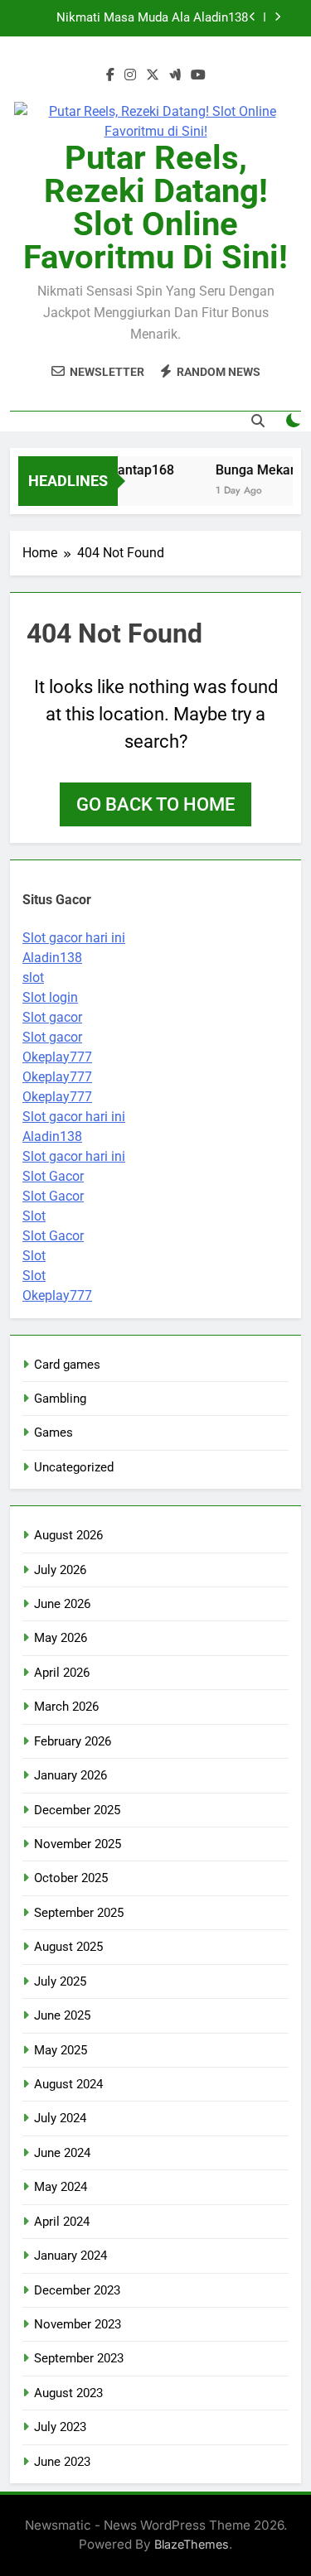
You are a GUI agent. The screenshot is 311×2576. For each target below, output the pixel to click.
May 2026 (61, 1638)
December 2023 (77, 2290)
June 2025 (62, 2015)
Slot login (50, 997)
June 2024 (62, 2153)
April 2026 (62, 1673)
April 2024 (62, 2222)
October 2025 (71, 1878)
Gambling (60, 1399)
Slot (34, 1216)
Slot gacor (52, 1017)
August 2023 (68, 2393)
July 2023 (60, 2427)
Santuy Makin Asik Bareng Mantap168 (143, 28)
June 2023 (62, 2462)
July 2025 (60, 1981)
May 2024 (61, 2187)
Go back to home (155, 804)
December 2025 (77, 1810)
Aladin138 (52, 958)
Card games (67, 1365)
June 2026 (62, 1604)
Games (53, 1432)
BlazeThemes (192, 2544)
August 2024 (68, 2084)
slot (33, 977)
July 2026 (60, 1570)
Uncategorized (74, 1467)
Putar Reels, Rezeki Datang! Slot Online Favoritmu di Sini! (155, 207)
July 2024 (60, 2118)
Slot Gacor (53, 1176)
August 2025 (68, 1947)
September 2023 (79, 2358)
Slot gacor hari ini (74, 938)
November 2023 (78, 2324)
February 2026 (73, 1741)
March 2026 (66, 1707)
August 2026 (68, 1535)
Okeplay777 (57, 1057)
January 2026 (70, 1775)
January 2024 (70, 2256)
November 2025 (78, 1844)
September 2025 (79, 1913)
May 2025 (61, 2050)
